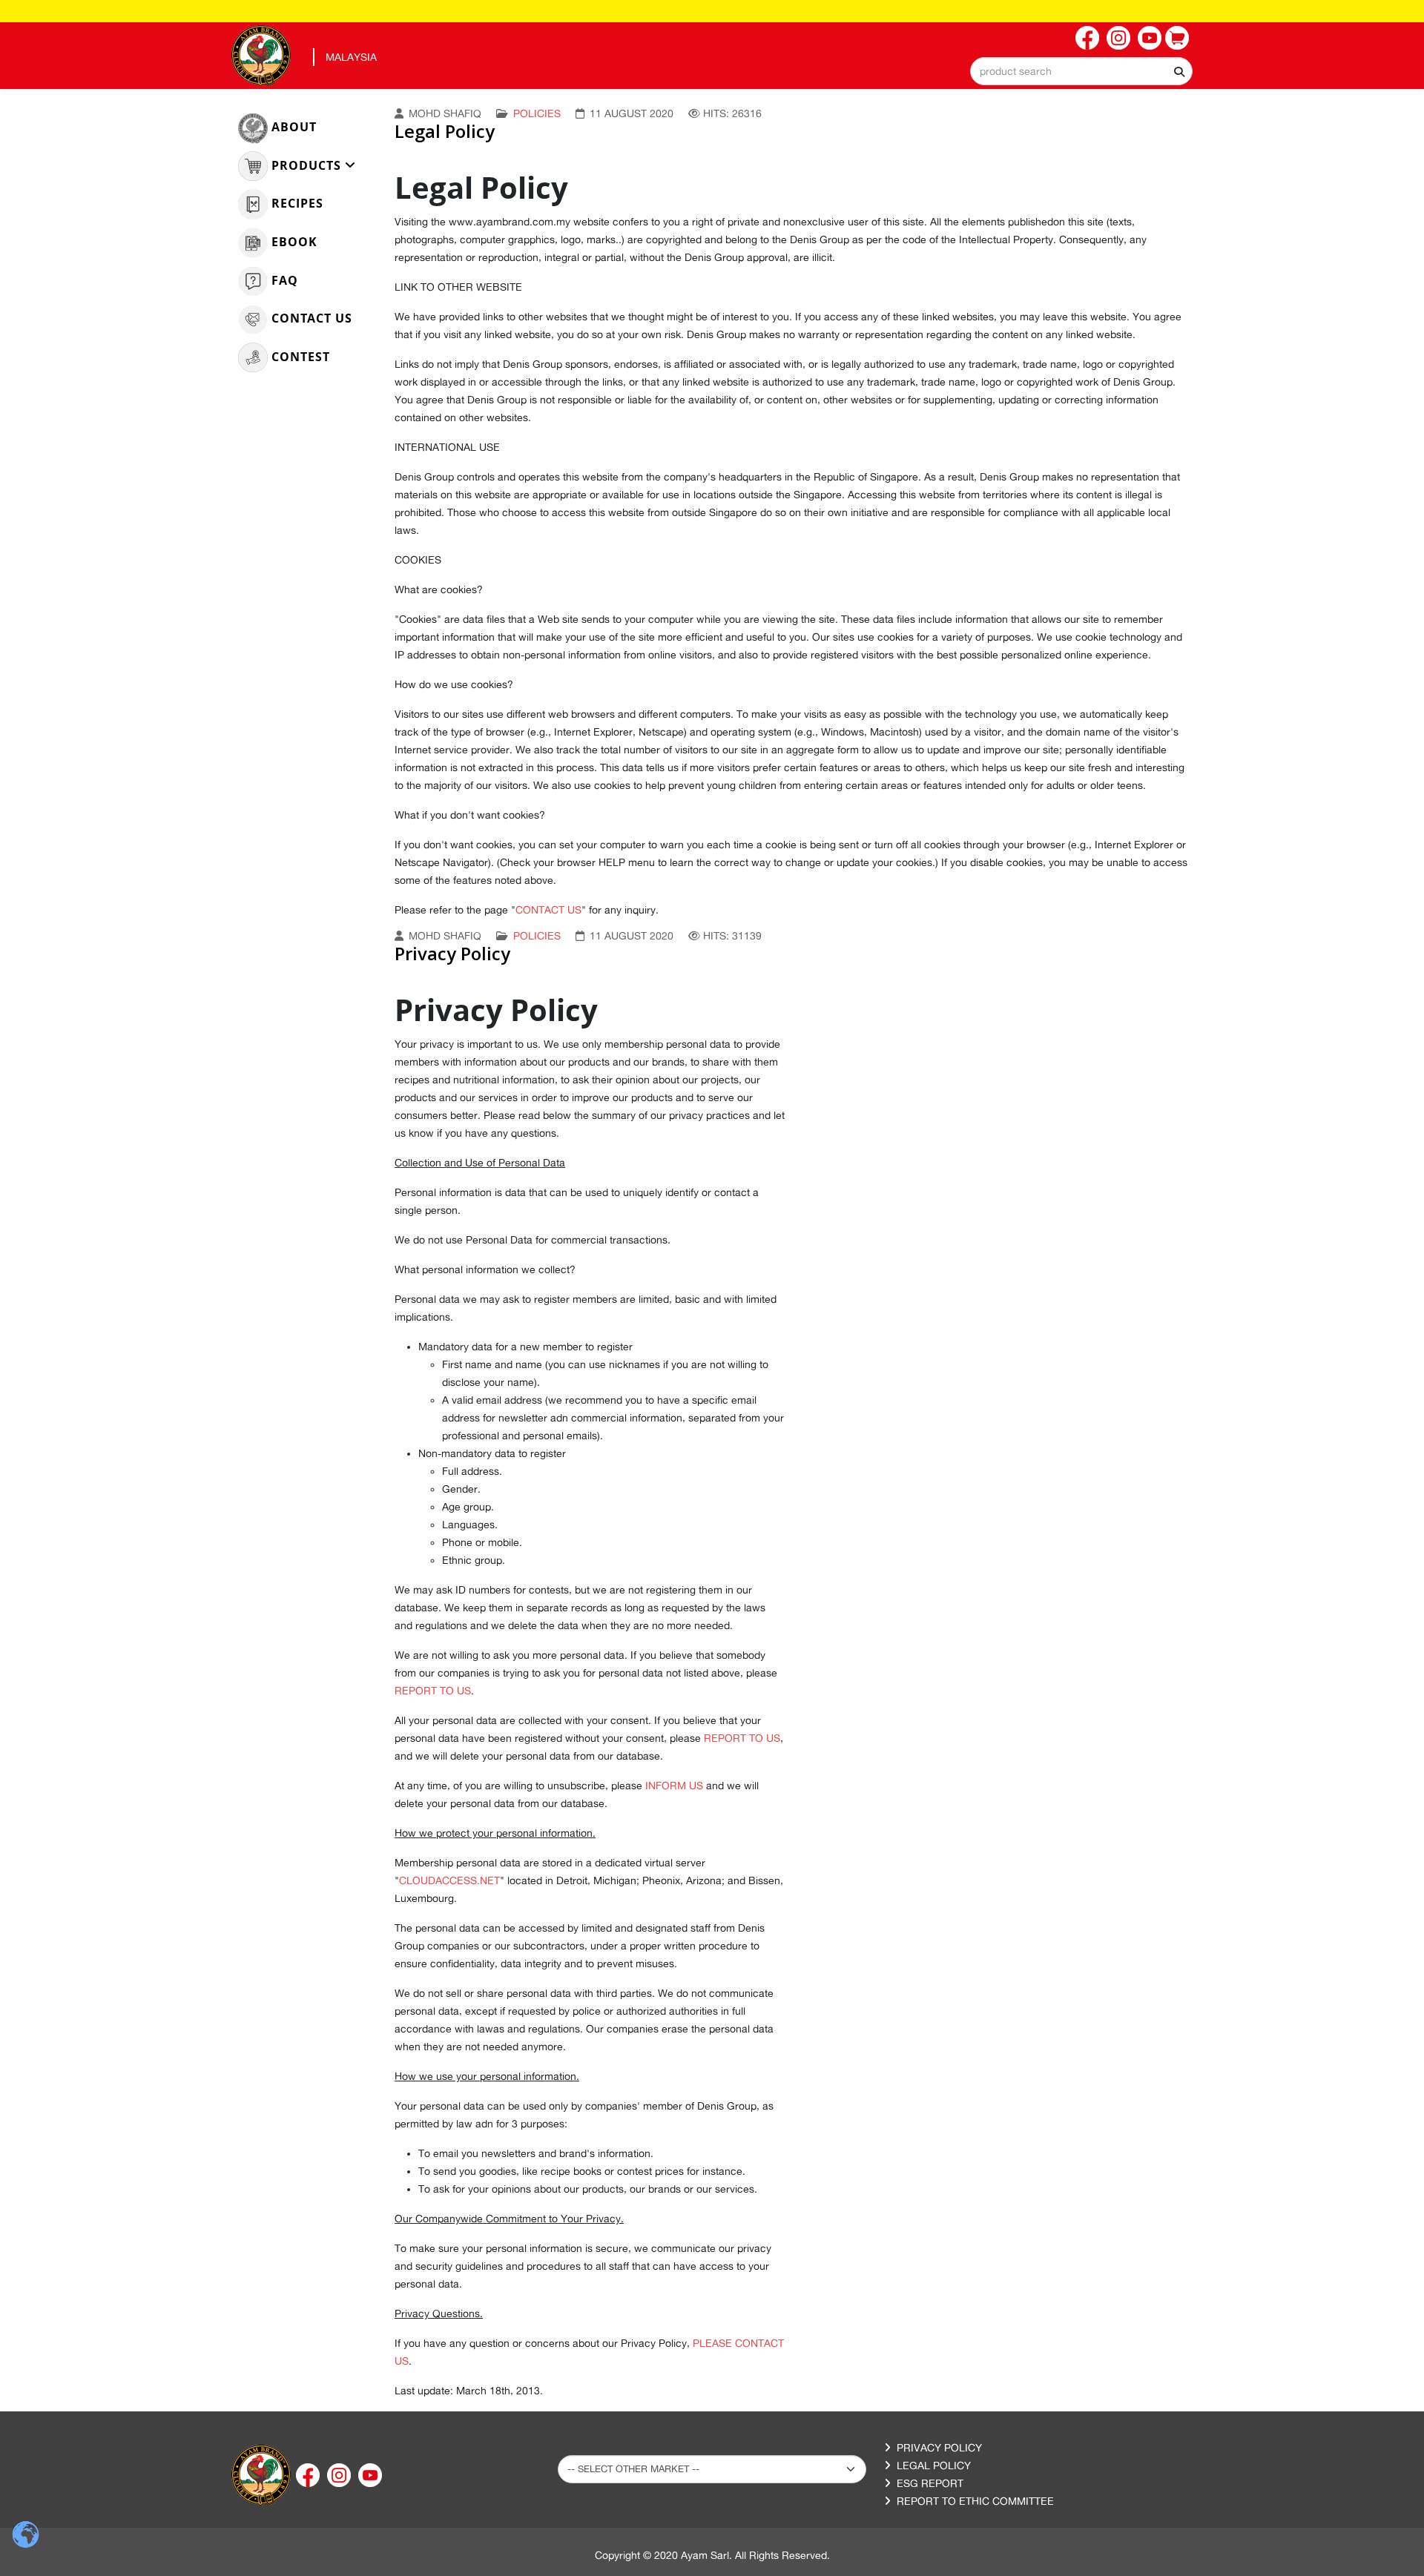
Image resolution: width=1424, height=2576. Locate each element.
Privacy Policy (452, 953)
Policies (537, 113)
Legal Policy (445, 131)
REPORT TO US (433, 1691)
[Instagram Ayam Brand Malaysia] (1118, 38)
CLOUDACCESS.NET (449, 1880)
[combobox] (1081, 71)
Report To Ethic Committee (975, 2501)
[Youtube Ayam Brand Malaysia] (1150, 38)
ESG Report (930, 2483)
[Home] (261, 2474)
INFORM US (674, 1786)
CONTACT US (548, 910)
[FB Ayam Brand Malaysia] (1087, 38)
